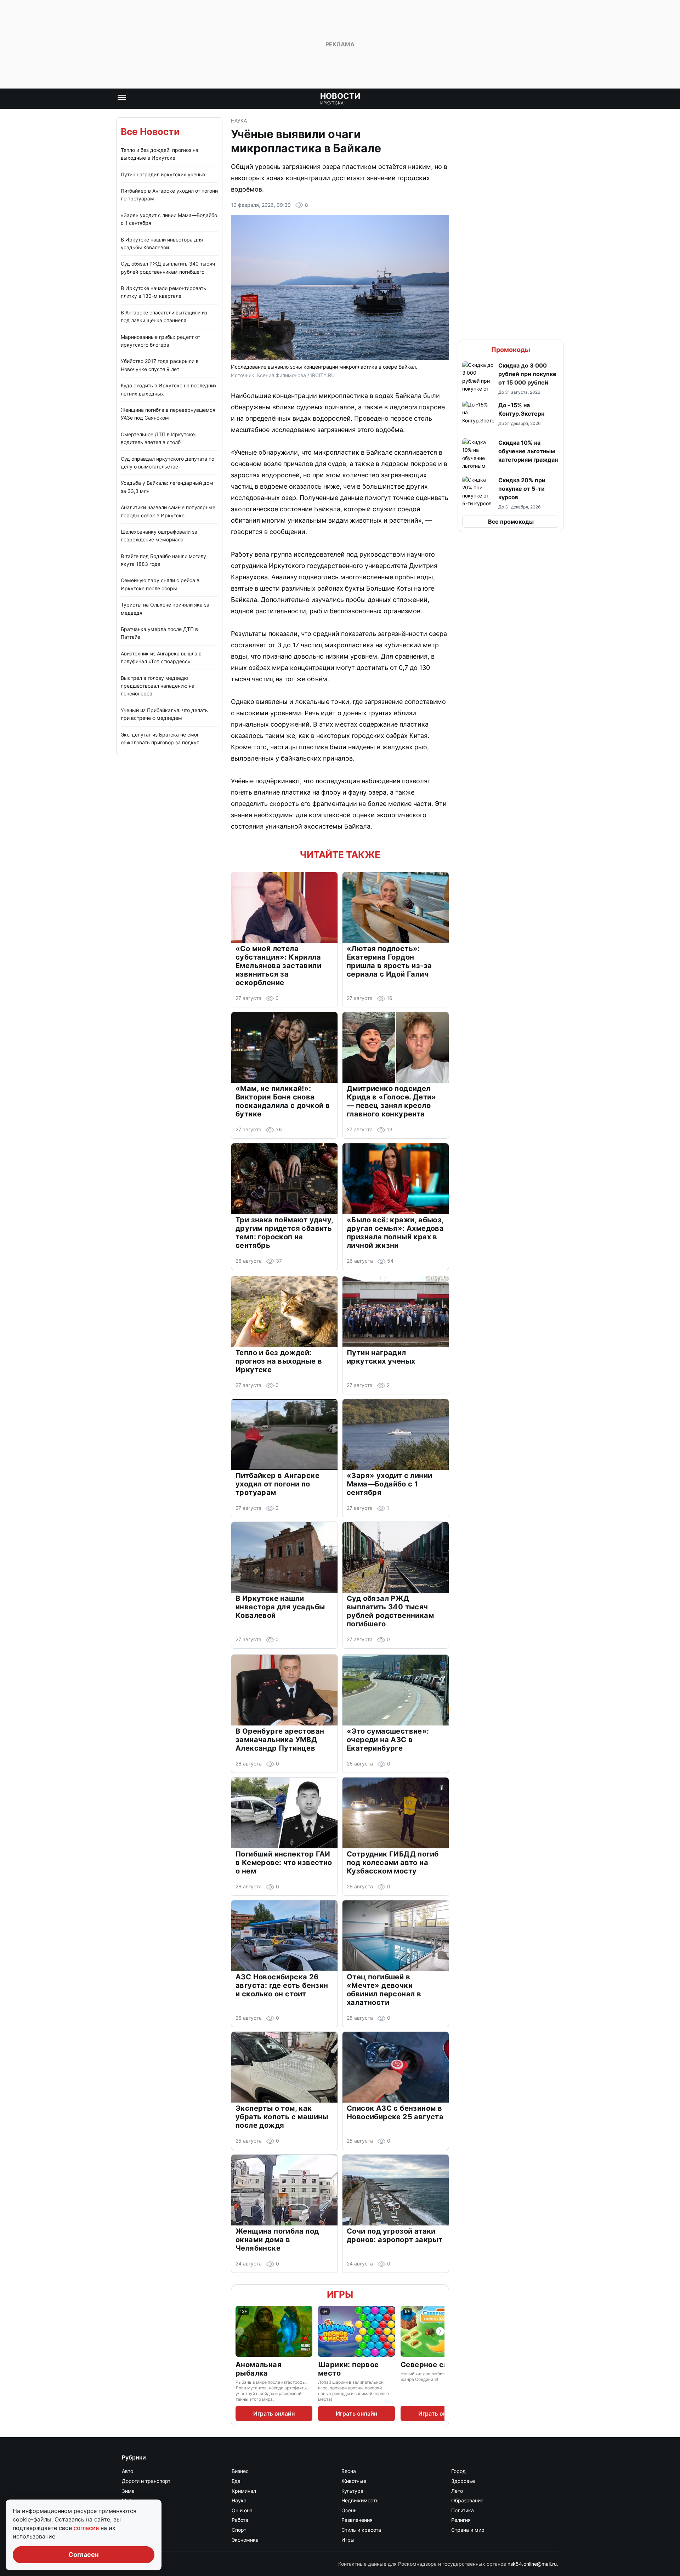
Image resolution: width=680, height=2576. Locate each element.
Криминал (244, 2491)
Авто (127, 2471)
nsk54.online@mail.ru (532, 2564)
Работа (240, 2520)
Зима (128, 2491)
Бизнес (240, 2471)
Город (458, 2471)
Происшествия (140, 2520)
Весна (349, 2471)
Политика (463, 2510)
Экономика (245, 2540)
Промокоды (511, 350)
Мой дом (132, 2500)
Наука (239, 121)
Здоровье (463, 2481)
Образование (467, 2500)
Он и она (242, 2510)
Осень (349, 2510)
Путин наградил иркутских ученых (163, 174)
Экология (133, 2540)
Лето (457, 2491)
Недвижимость (360, 2500)
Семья (130, 2530)
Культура (352, 2491)
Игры (340, 2294)
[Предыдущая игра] (240, 2331)
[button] (511, 378)
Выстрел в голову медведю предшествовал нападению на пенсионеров (158, 686)
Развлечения (357, 2520)
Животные (354, 2481)
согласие (87, 2528)
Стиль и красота (361, 2530)
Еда (236, 2481)
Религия (461, 2520)
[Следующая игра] (440, 2331)
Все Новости (150, 132)
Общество (134, 2510)
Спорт (239, 2530)
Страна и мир (468, 2530)
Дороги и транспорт (146, 2481)
